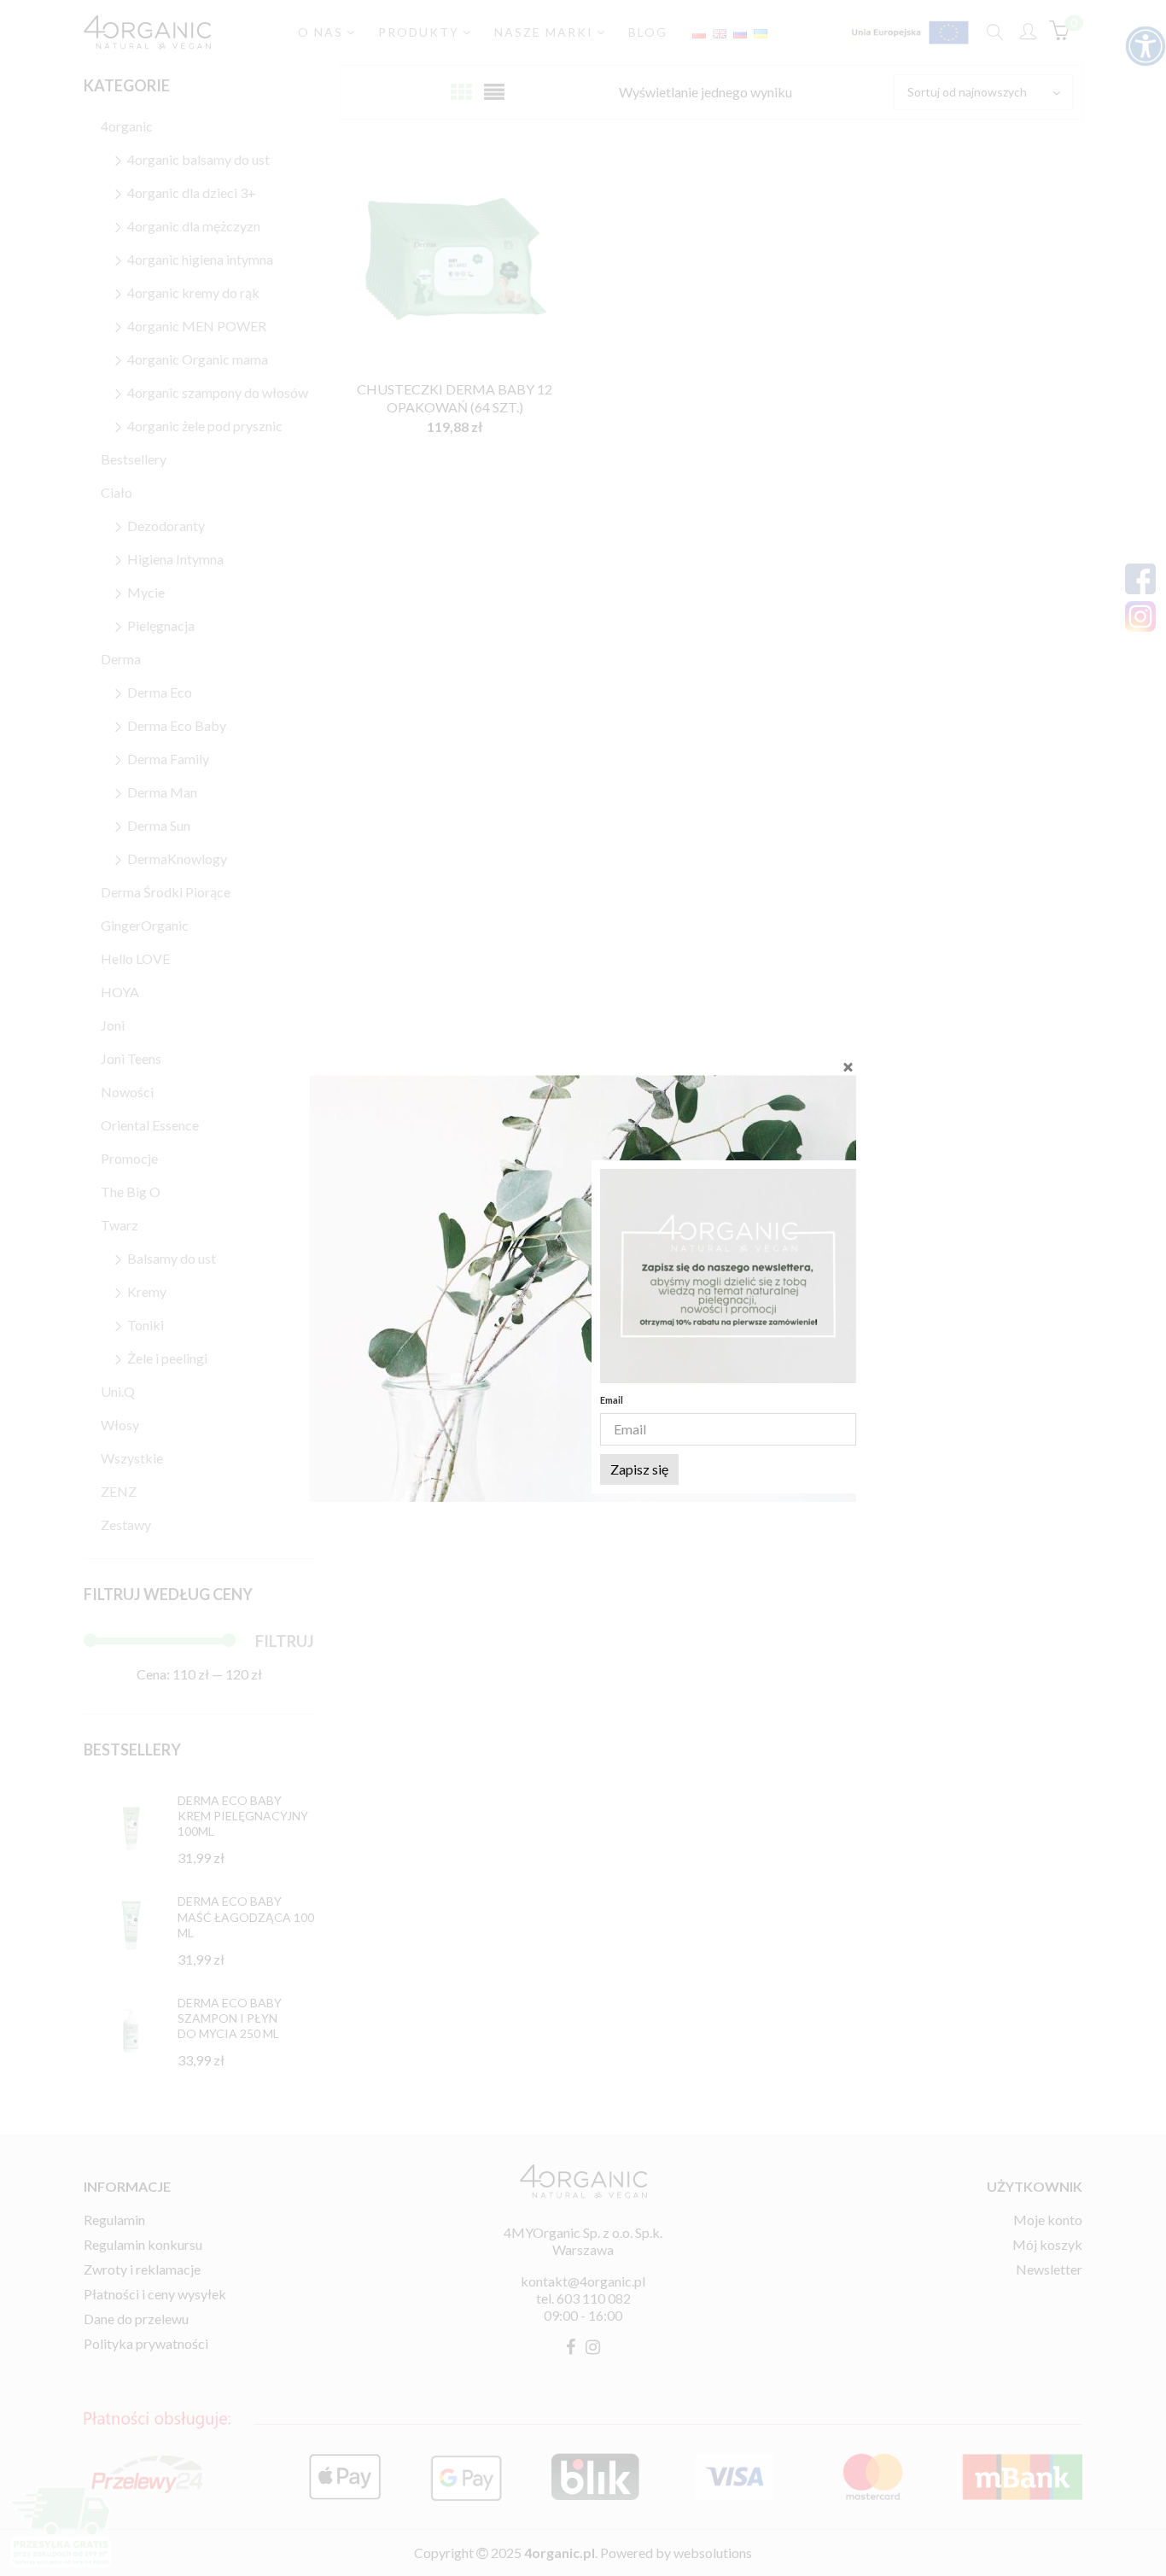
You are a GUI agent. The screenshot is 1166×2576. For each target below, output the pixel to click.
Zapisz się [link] (639, 1469)
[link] (728, 1276)
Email (612, 1400)
